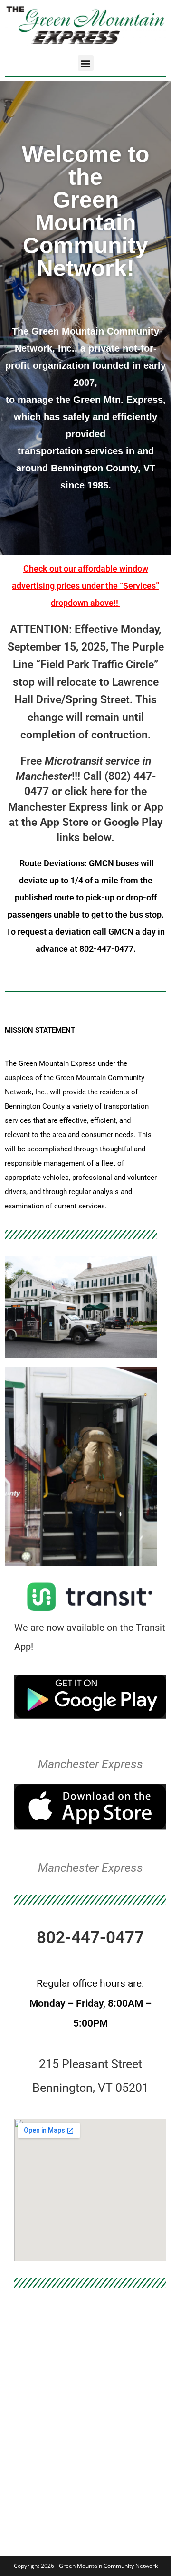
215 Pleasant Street (90, 2064)
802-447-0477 (90, 1938)
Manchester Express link (68, 807)
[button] (86, 63)
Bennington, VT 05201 (90, 2088)
